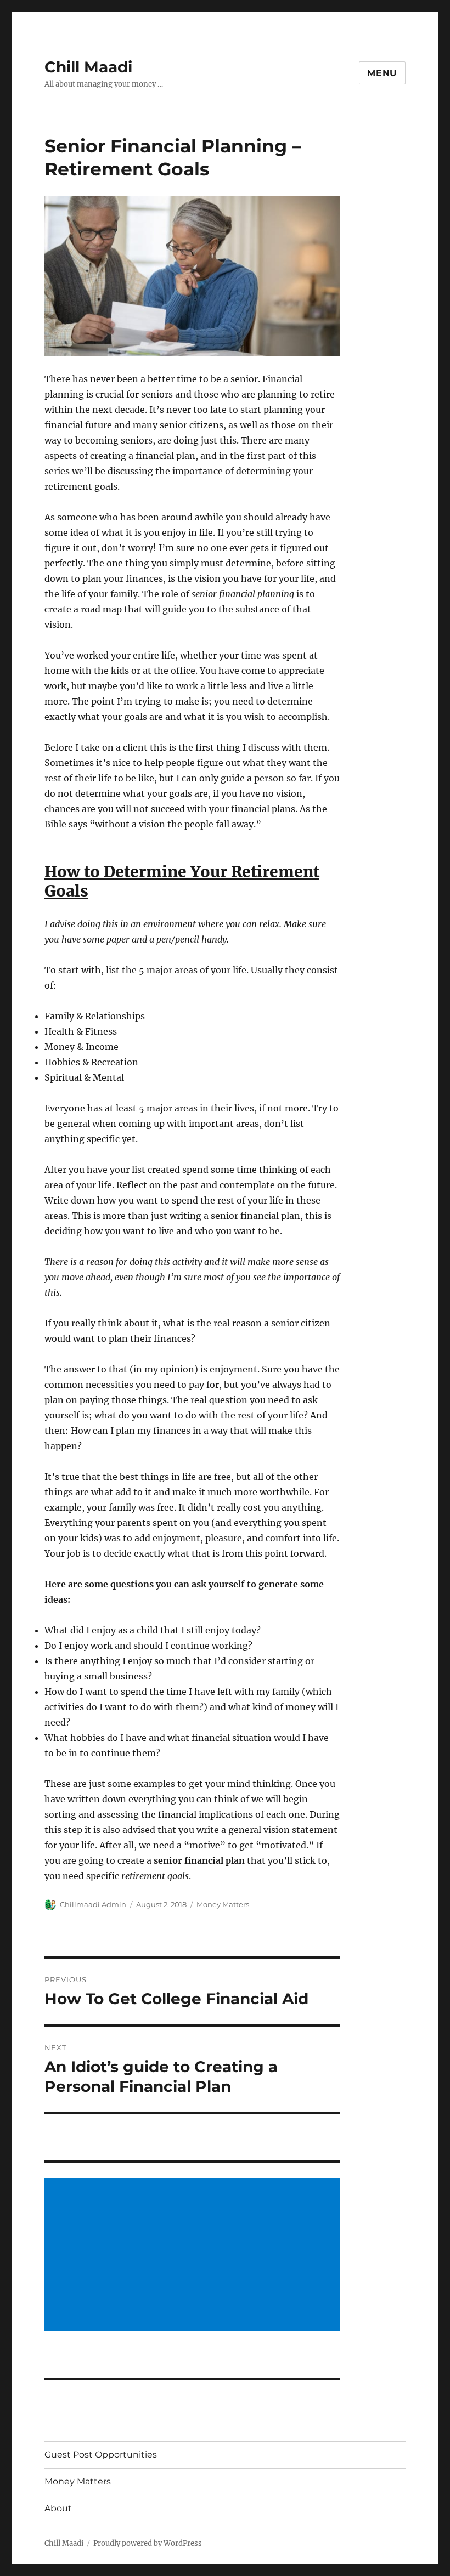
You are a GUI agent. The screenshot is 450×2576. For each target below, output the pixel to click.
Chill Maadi (88, 67)
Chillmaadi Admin (93, 1904)
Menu (382, 73)
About (58, 2508)
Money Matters (223, 1904)
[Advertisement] (195, 2256)
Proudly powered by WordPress (148, 2543)
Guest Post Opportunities (101, 2455)
